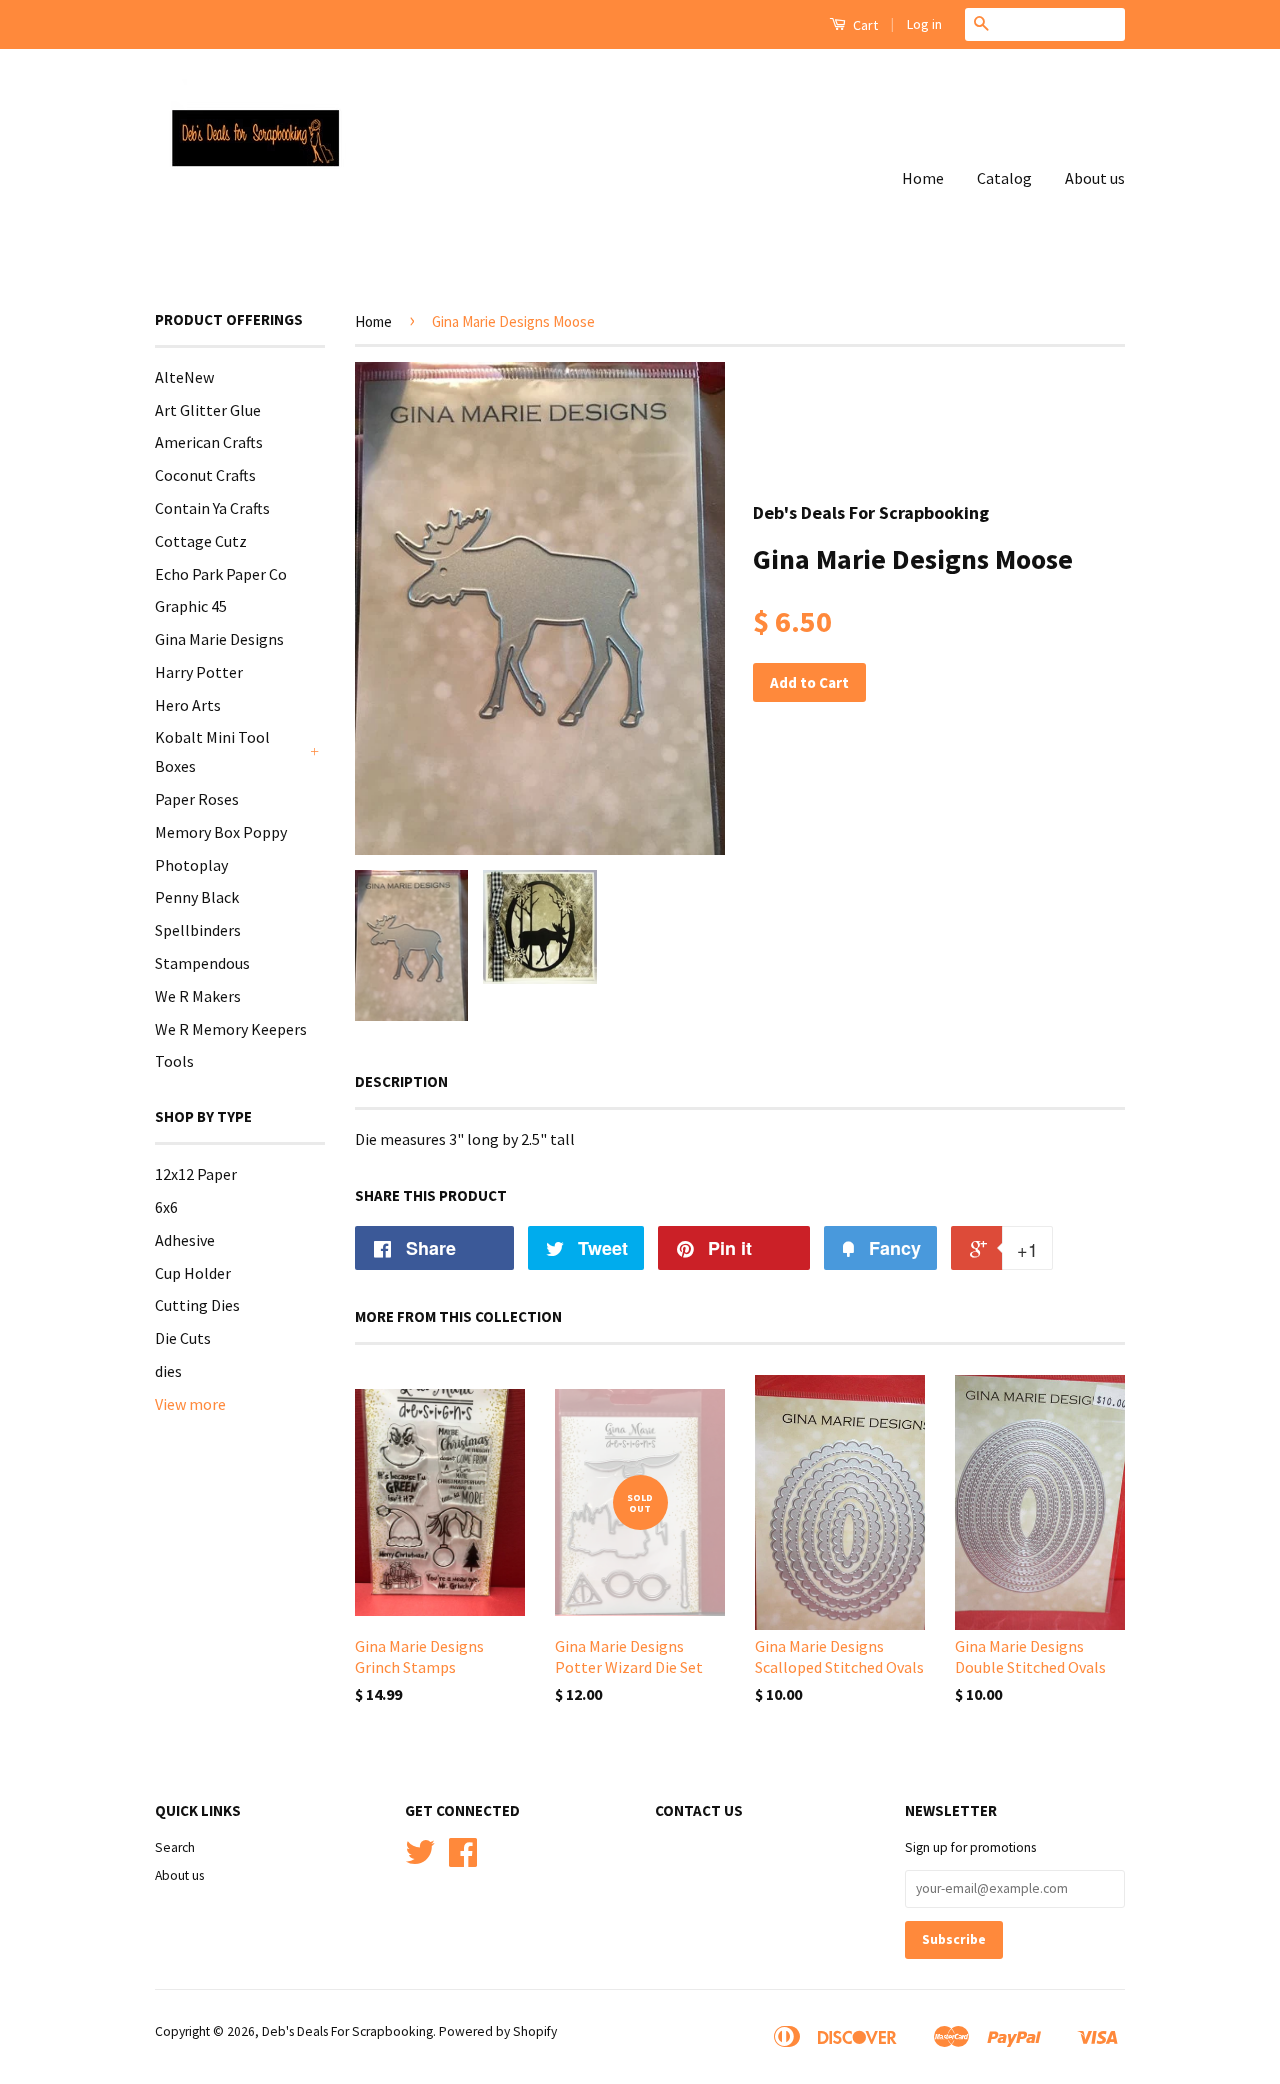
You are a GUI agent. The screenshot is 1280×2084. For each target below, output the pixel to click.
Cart (864, 25)
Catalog (1004, 178)
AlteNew (184, 377)
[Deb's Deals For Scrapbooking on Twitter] (420, 1859)
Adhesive (185, 1240)
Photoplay (191, 865)
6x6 (166, 1207)
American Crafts (209, 442)
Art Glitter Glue (208, 410)
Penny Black (197, 897)
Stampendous (202, 963)
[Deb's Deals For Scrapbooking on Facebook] (463, 1859)
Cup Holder (193, 1273)
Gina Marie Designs (219, 639)
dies (168, 1371)
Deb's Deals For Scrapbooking (347, 2031)
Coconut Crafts (205, 475)
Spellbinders (198, 930)
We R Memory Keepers (231, 1029)
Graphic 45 (191, 606)
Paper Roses (197, 799)
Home (923, 178)
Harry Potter (199, 672)
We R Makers (198, 996)
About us (1095, 178)
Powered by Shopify (498, 2031)
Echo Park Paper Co (221, 574)
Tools (174, 1061)
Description (401, 1081)
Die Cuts (183, 1338)
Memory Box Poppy (221, 832)
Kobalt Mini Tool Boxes (212, 751)
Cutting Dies (197, 1305)
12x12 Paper (196, 1174)
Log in (924, 24)
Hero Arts (188, 705)
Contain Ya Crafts (212, 508)
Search (175, 1847)
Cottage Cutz (201, 541)
